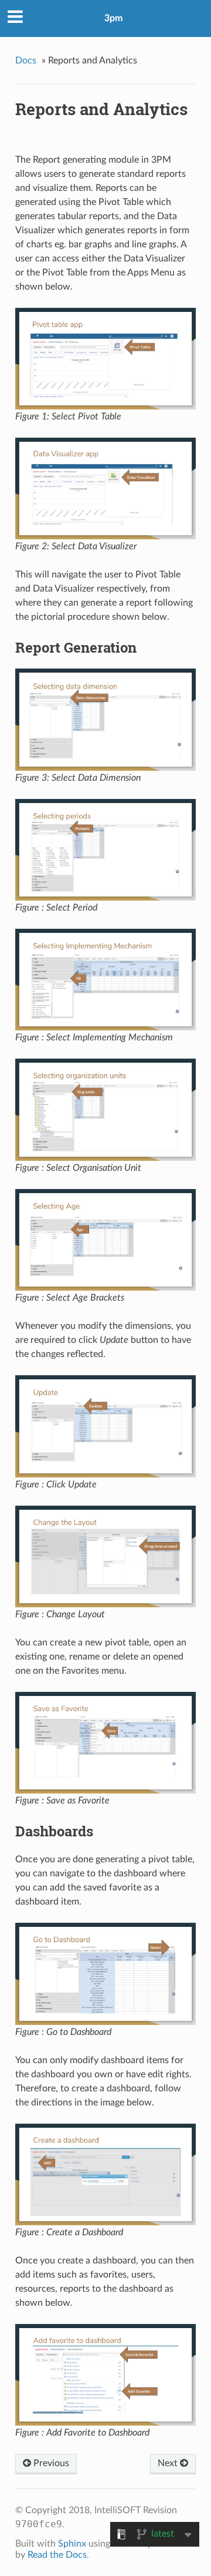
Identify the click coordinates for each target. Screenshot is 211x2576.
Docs (26, 61)
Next (169, 2463)
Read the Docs (57, 2555)
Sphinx (72, 2544)
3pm (113, 18)
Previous (50, 2463)
